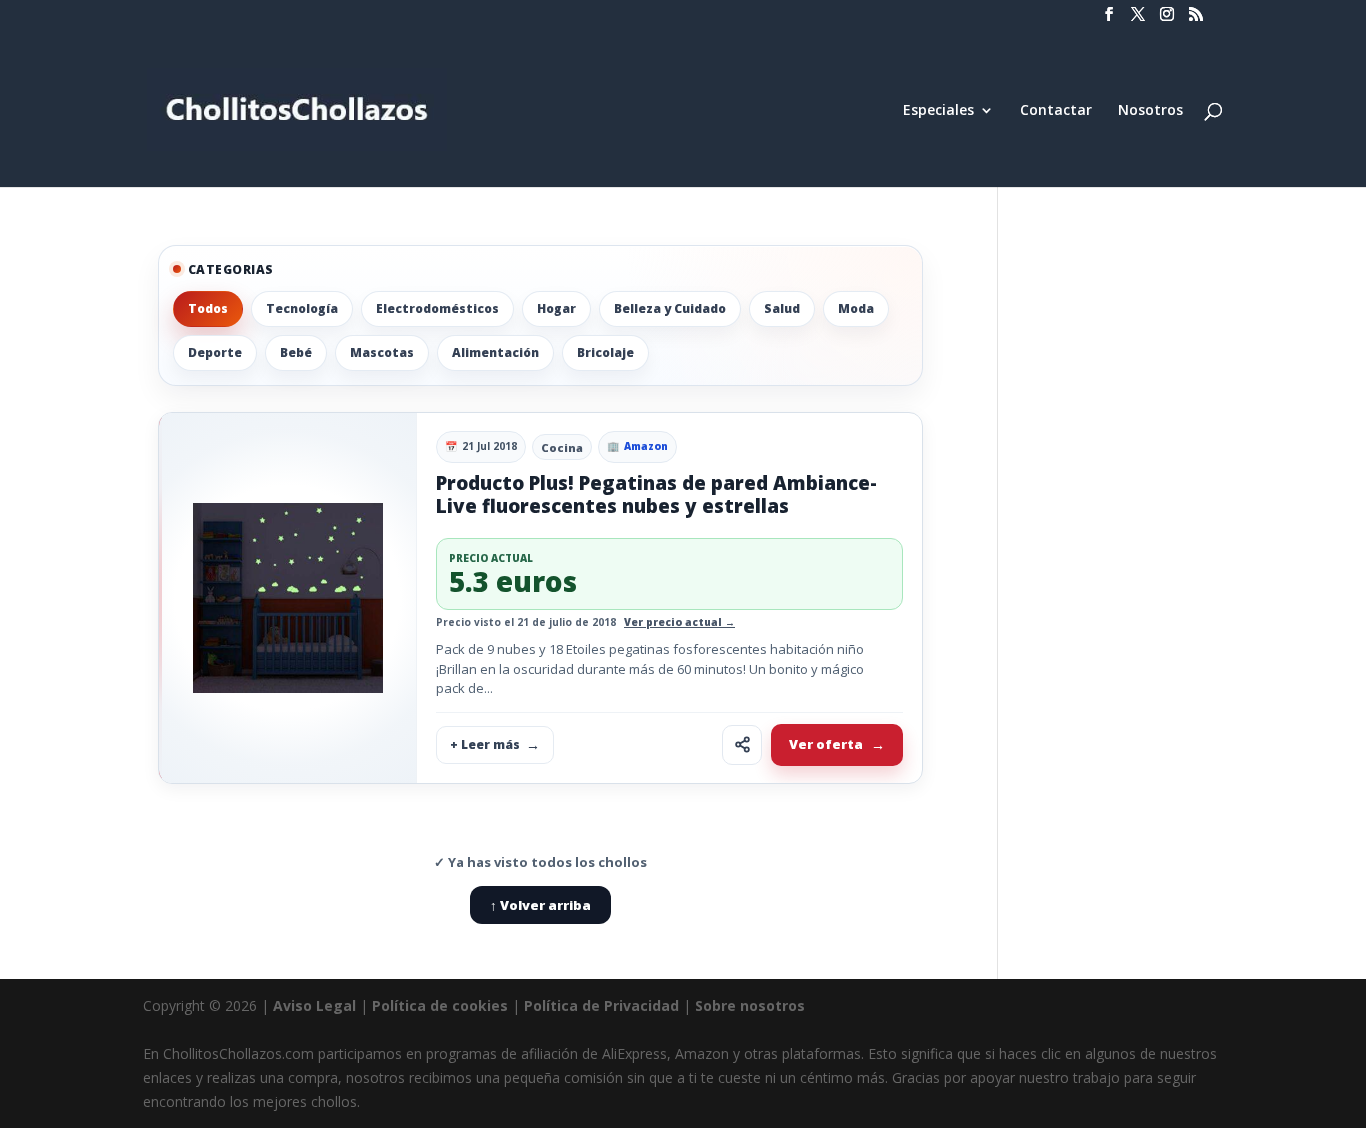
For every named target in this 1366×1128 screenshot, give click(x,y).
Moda (856, 308)
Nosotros (1150, 111)
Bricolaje (605, 352)
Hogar (556, 308)
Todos (208, 308)
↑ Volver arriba (540, 905)
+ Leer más (485, 744)
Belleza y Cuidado (670, 308)
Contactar (1056, 111)
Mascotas (382, 352)
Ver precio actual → (679, 622)
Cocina (562, 447)
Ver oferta (826, 744)
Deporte (215, 352)
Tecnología (302, 308)
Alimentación (495, 352)
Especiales (938, 111)
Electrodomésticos (437, 308)
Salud (782, 308)
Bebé (296, 352)
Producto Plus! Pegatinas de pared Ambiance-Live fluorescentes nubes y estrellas (656, 494)
